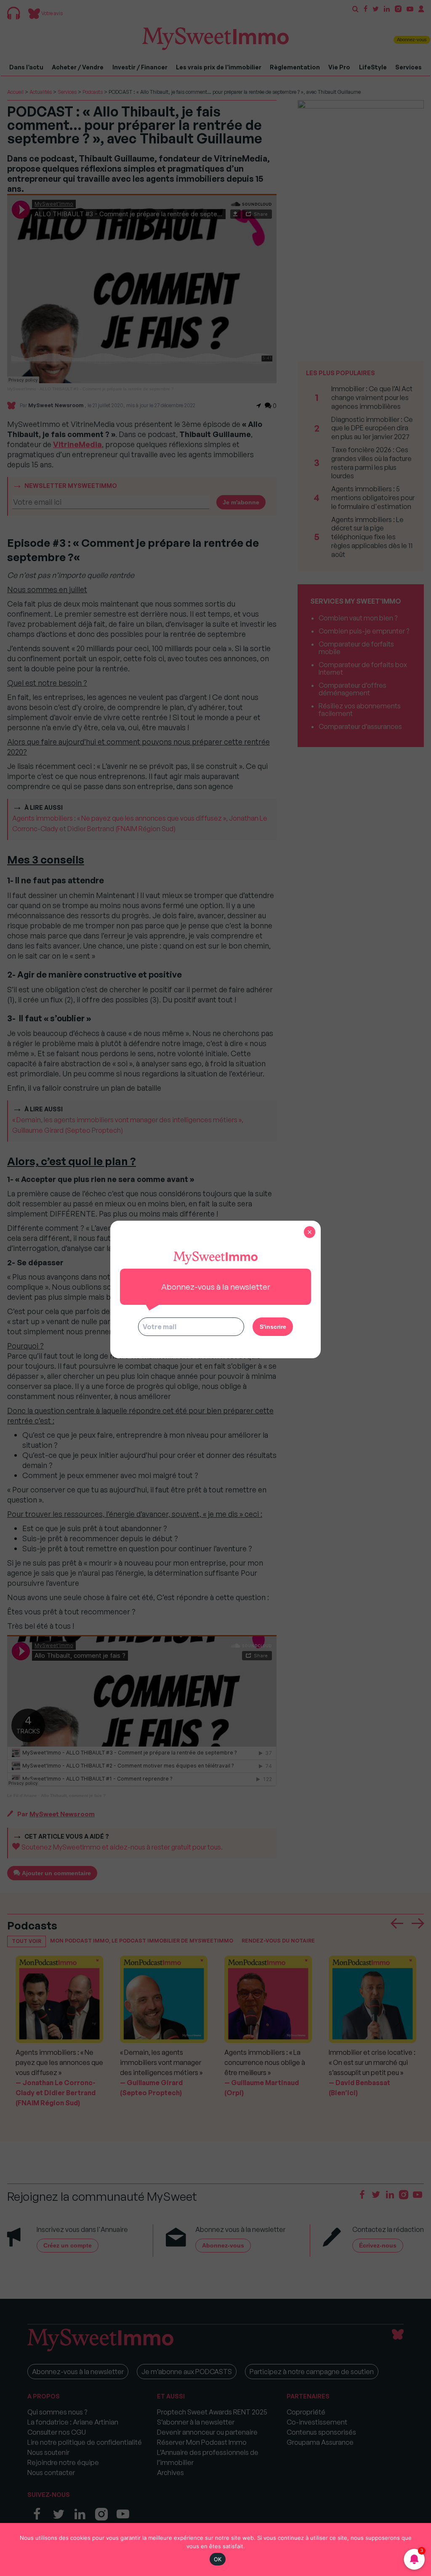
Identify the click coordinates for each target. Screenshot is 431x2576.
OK (218, 2559)
